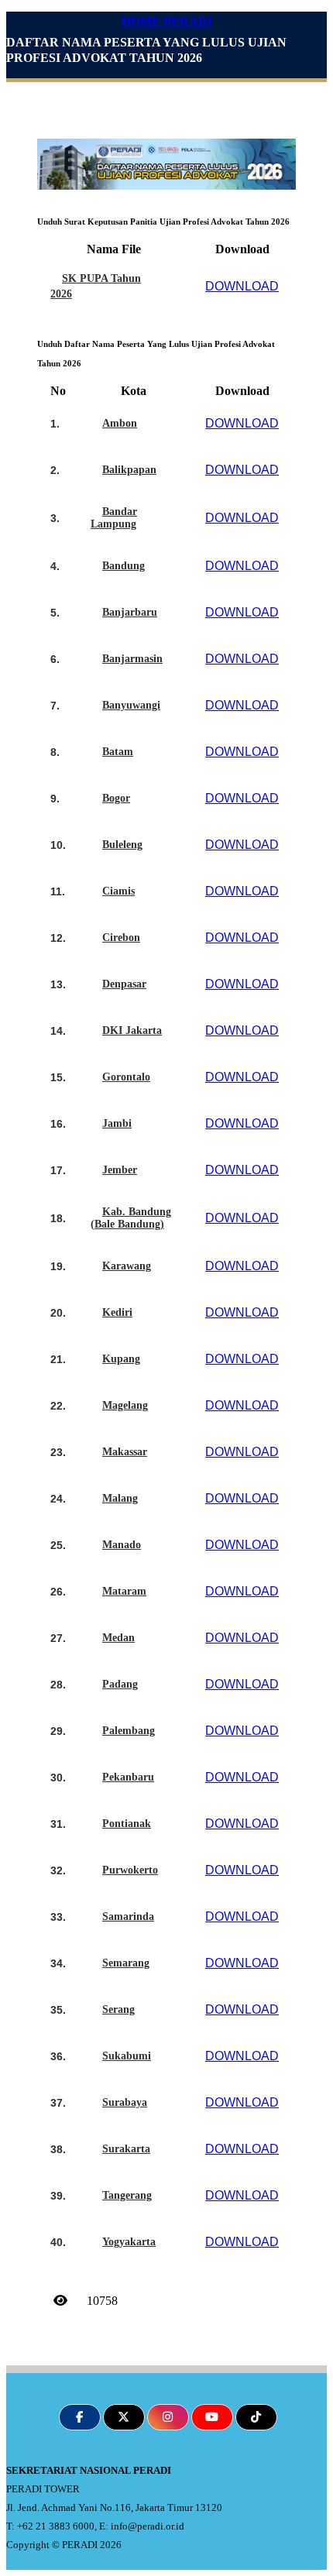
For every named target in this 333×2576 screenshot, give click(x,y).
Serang (118, 2009)
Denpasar (124, 984)
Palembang (129, 1731)
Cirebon (121, 938)
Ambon (120, 423)
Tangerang (127, 2195)
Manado (122, 1545)
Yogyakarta (129, 2242)
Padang (120, 1684)
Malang (120, 1498)
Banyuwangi (131, 705)
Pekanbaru (128, 1777)
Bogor (116, 798)
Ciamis (118, 891)
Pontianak (127, 1824)
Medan (118, 1638)
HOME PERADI (167, 21)
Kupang (121, 1359)
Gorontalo (126, 1077)
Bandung (124, 566)
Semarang (126, 1963)
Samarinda (128, 1917)
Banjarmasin (132, 659)
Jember (120, 1170)
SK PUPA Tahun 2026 (96, 286)
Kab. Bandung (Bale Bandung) (131, 1218)
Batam (118, 752)
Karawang (127, 1266)
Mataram (124, 1591)
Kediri (117, 1312)
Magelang (125, 1405)
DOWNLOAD (242, 286)
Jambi (117, 1123)
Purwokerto (130, 1870)
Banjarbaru (130, 612)
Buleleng (122, 845)
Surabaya (125, 2102)
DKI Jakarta (132, 1030)
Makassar (125, 1452)
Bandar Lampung (114, 518)
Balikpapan (129, 470)
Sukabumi (127, 2056)
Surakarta (126, 2149)
